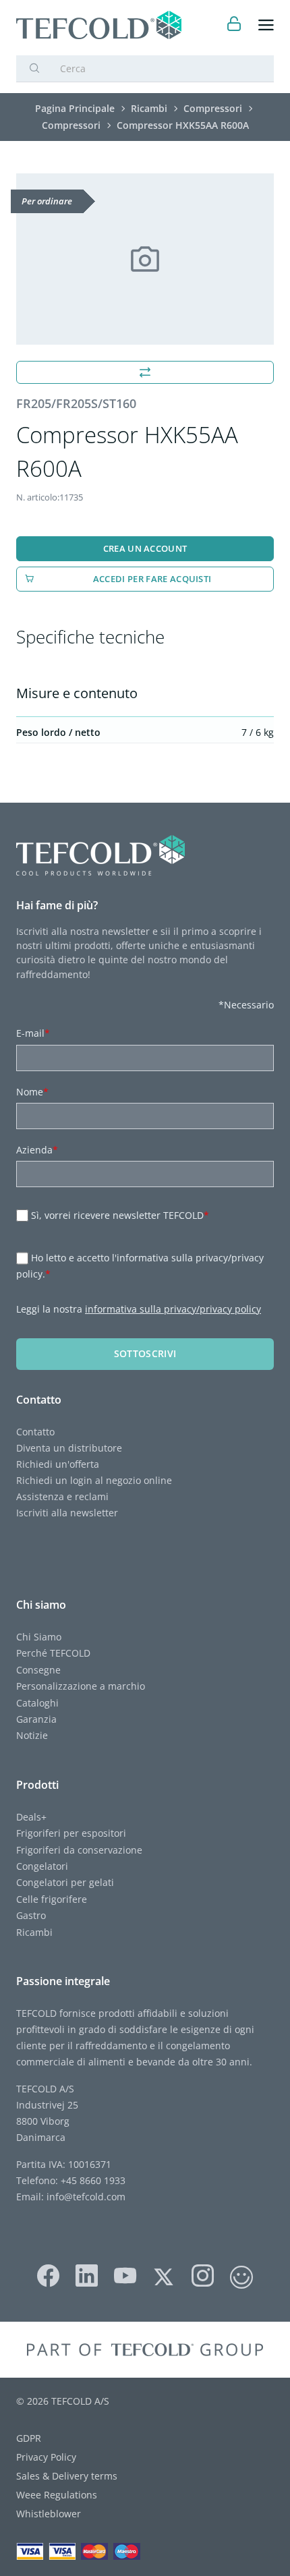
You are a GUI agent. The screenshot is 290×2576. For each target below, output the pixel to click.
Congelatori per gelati (65, 1882)
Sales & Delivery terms (67, 2476)
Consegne (38, 1670)
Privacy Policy (46, 2457)
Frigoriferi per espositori (71, 1833)
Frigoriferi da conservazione (79, 1850)
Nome (32, 1092)
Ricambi (34, 1932)
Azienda (37, 1150)
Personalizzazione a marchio (81, 1686)
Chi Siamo (39, 1637)
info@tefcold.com (86, 2197)
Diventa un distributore (69, 1448)
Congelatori (42, 1866)
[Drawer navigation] (266, 25)
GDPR (29, 2438)
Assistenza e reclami (62, 1496)
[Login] (234, 25)
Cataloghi (37, 1703)
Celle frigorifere (52, 1899)
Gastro (31, 1915)
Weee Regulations (57, 2495)
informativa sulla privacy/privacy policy (173, 1309)
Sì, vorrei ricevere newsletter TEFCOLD (120, 1215)
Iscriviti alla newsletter (67, 1513)
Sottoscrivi (145, 1353)
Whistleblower (49, 2514)
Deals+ (31, 1817)
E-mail (33, 1033)
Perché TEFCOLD (53, 1653)
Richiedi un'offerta (58, 1464)
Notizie (32, 1735)
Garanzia (36, 1719)
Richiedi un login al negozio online (94, 1480)
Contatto (35, 1432)
